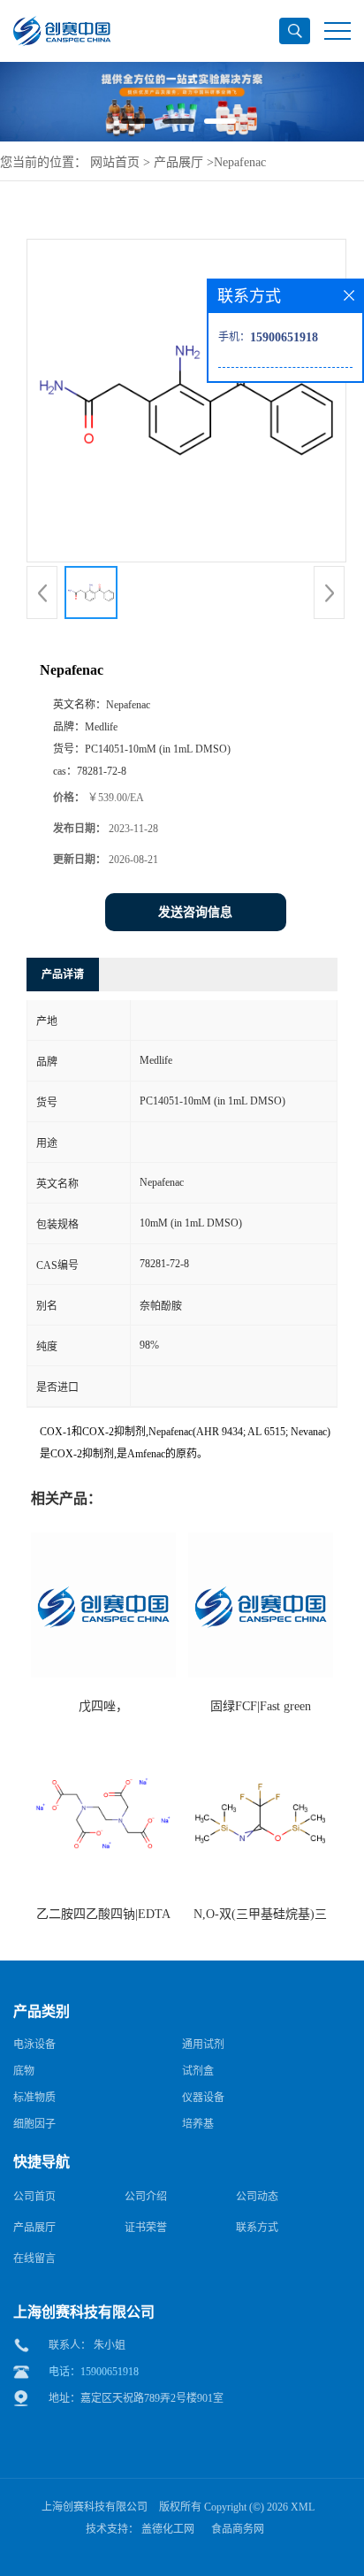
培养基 (198, 2124)
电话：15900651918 (94, 2372)
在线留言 (34, 2259)
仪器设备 (203, 2098)
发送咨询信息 (195, 912)
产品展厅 (178, 162)
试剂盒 (198, 2071)
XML (303, 2507)
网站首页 (115, 162)
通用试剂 (203, 2045)
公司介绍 (146, 2197)
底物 (24, 2071)
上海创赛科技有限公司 (95, 2507)
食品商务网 (238, 2529)
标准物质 (34, 2098)
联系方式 (257, 2228)
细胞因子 (34, 2124)
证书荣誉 (146, 2228)
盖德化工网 (168, 2529)
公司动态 (257, 2197)
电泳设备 (34, 2045)
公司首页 (34, 2197)
